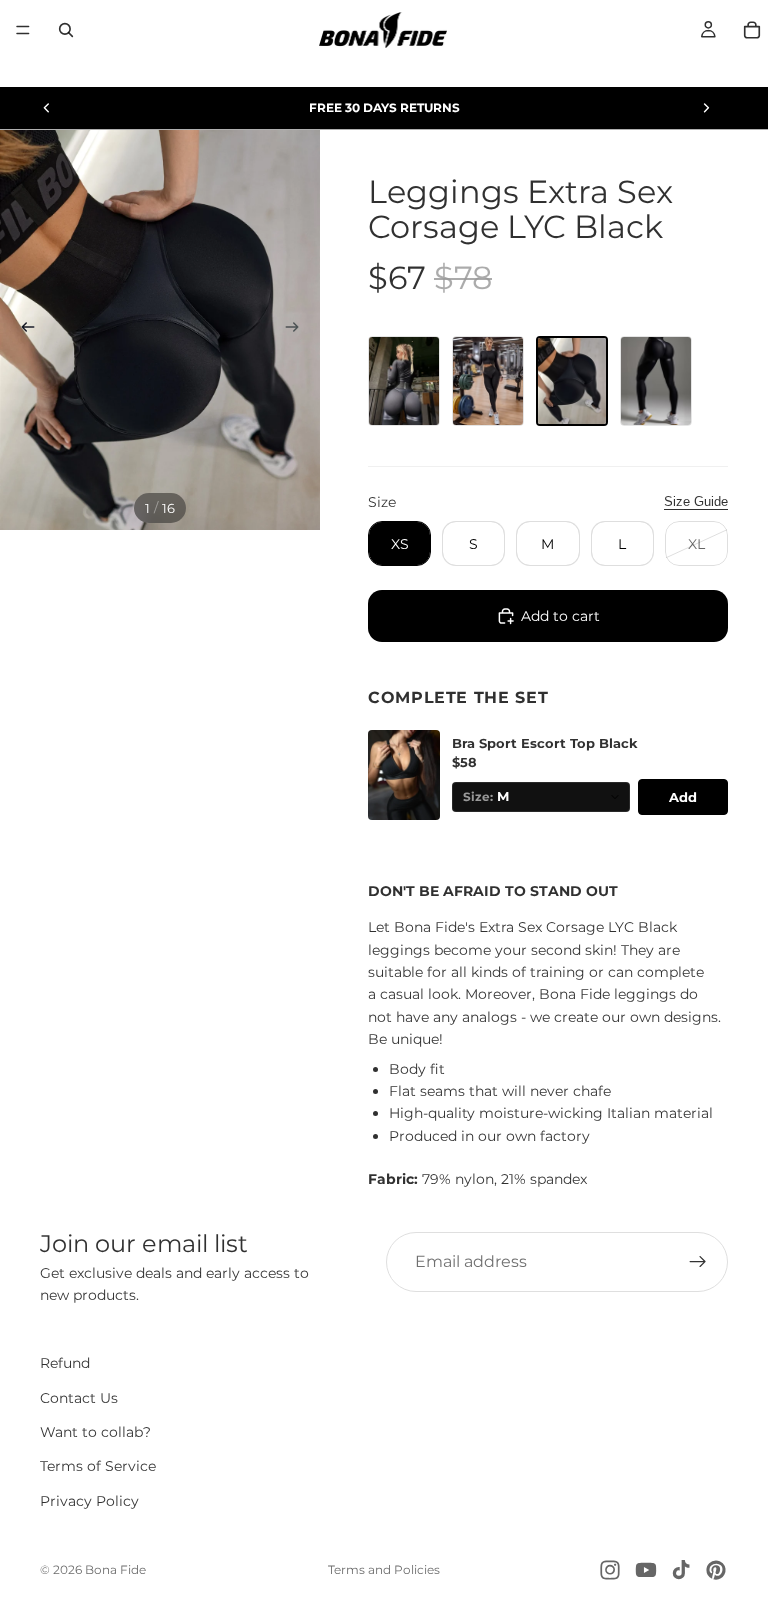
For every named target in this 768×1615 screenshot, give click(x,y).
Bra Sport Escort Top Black (545, 743)
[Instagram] (610, 1570)
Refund (65, 1363)
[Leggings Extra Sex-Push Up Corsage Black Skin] (404, 381)
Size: (478, 797)
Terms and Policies (384, 1569)
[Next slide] (706, 108)
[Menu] (23, 30)
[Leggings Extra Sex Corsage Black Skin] (488, 381)
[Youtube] (646, 1570)
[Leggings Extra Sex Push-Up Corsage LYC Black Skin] (656, 381)
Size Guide (696, 501)
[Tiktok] (681, 1570)
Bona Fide (115, 1569)
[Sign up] (698, 1262)
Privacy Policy (89, 1501)
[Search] (66, 30)
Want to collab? (95, 1432)
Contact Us (79, 1398)
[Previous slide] (47, 108)
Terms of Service (98, 1467)
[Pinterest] (716, 1570)
